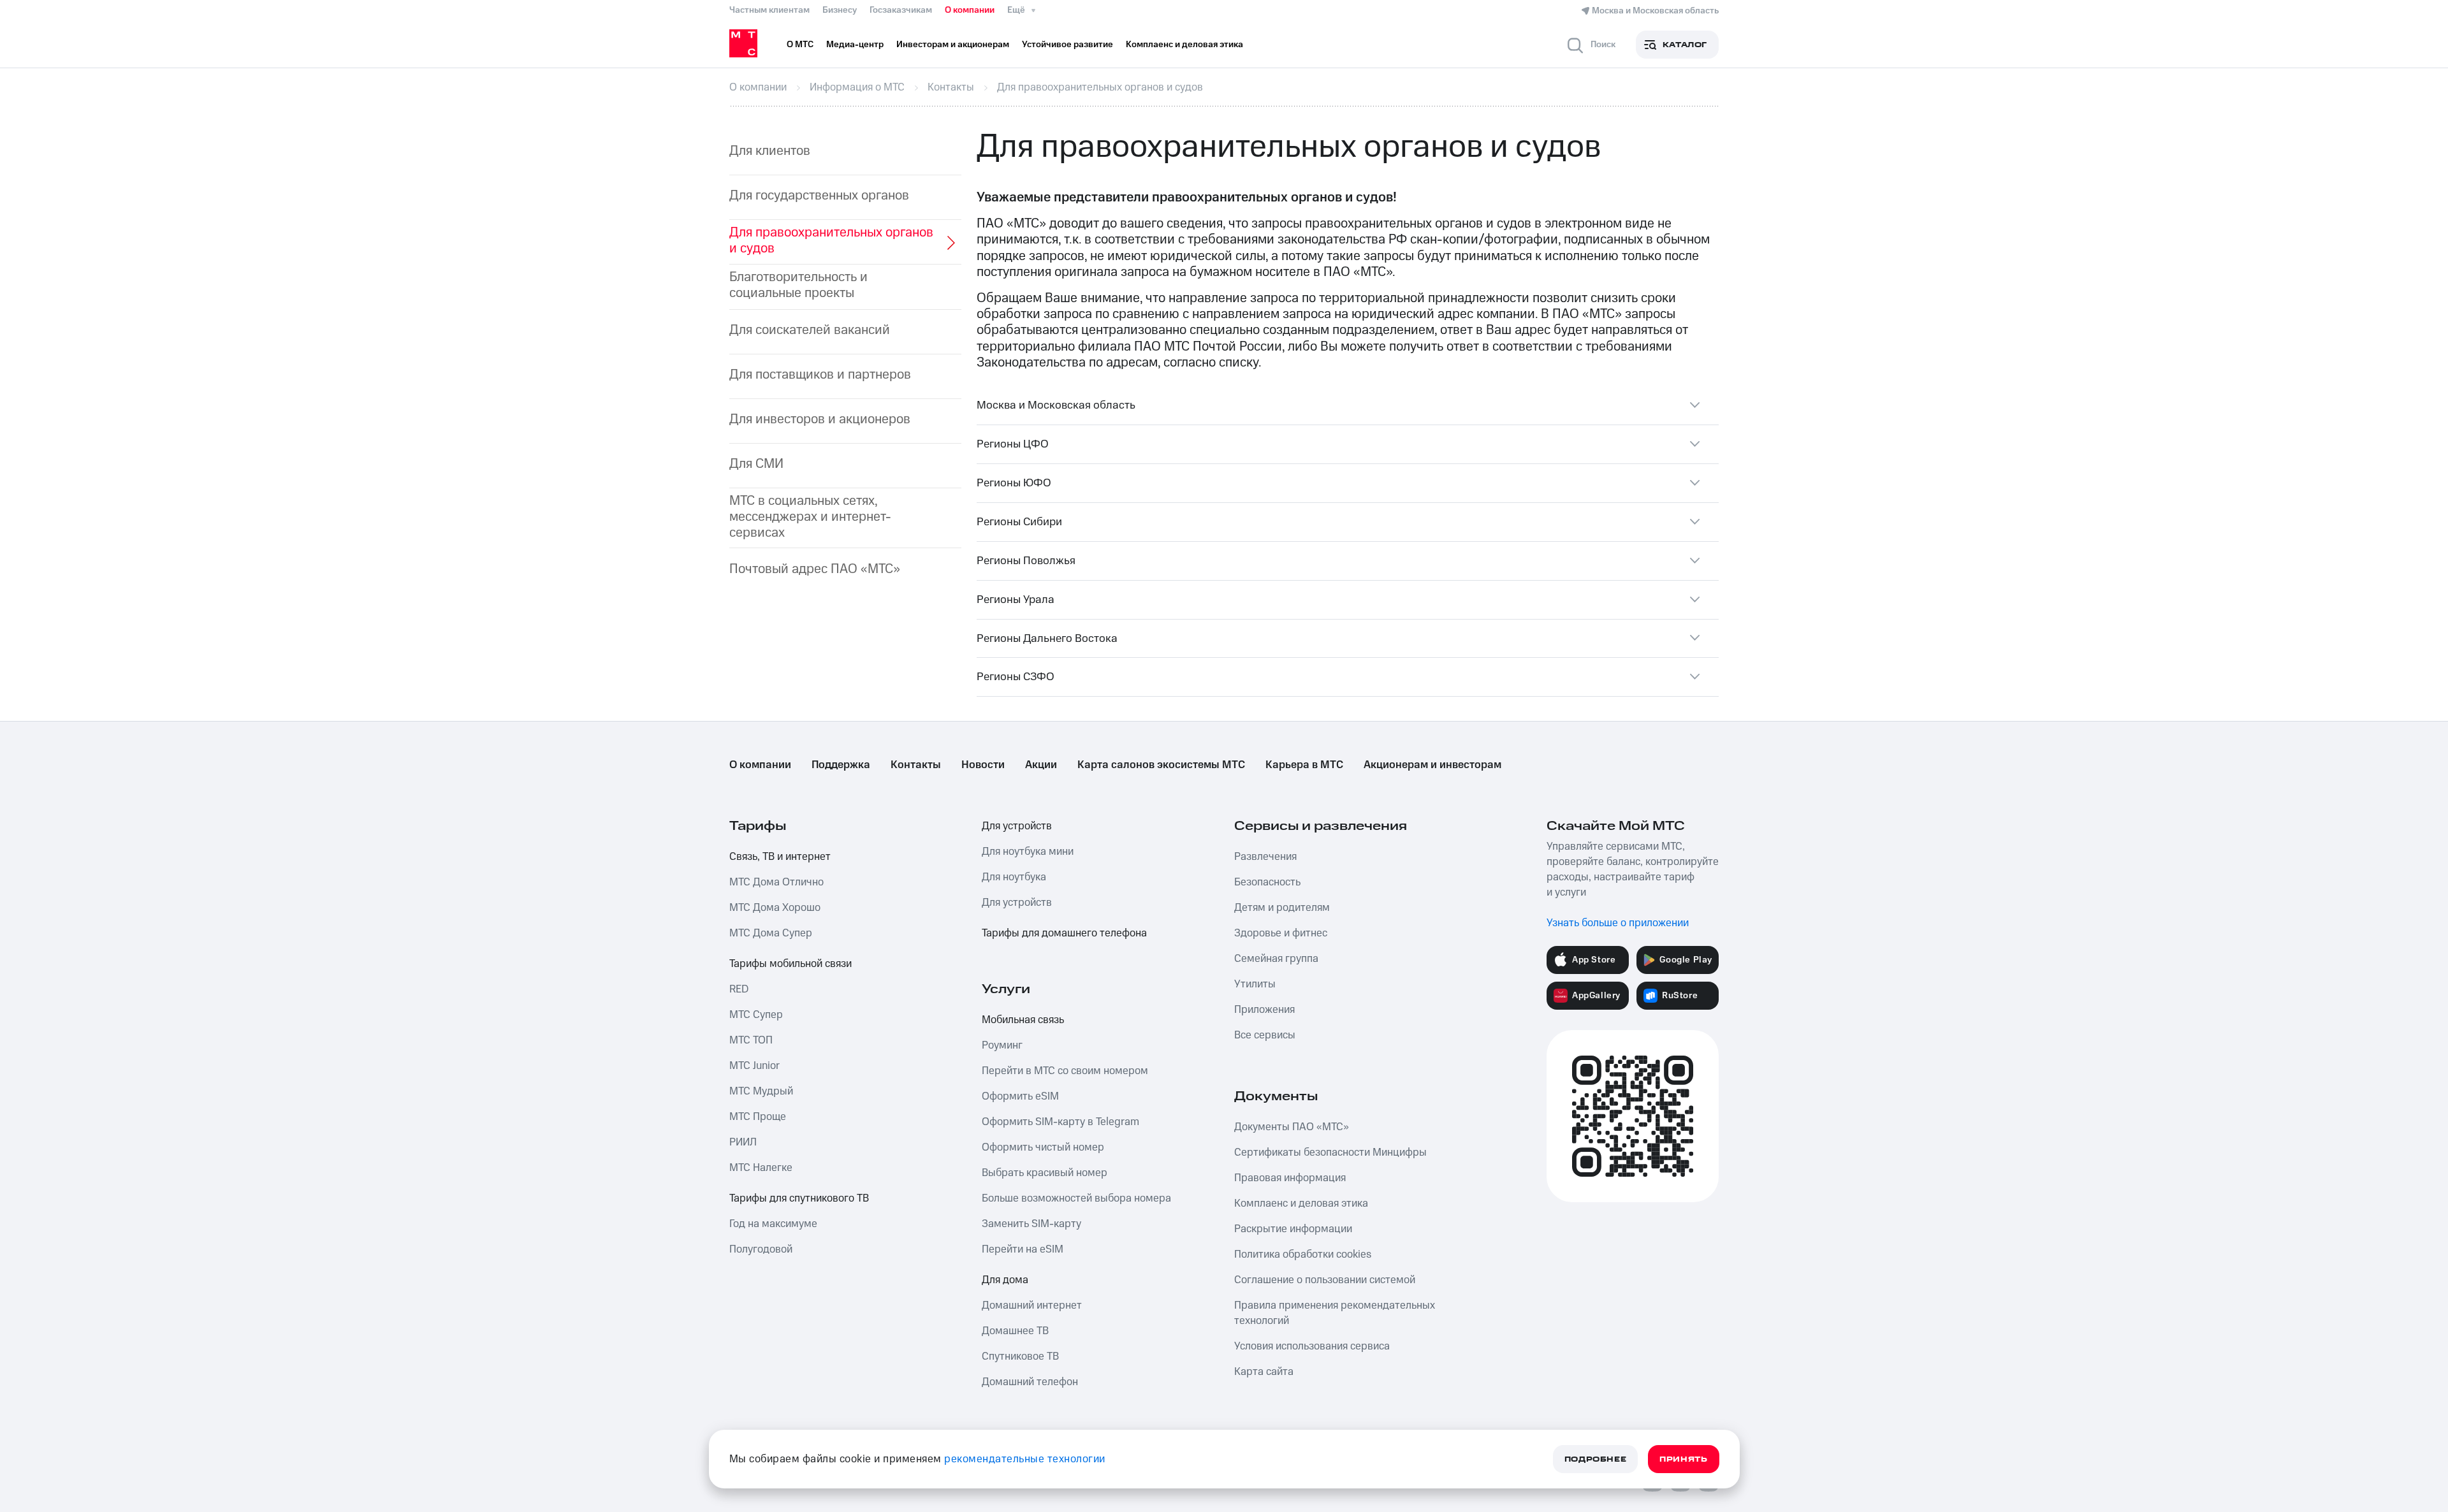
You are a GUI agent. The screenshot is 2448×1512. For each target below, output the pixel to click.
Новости (983, 765)
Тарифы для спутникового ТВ (799, 1198)
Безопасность (1267, 882)
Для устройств (1017, 826)
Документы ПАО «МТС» (1292, 1127)
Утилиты (1255, 984)
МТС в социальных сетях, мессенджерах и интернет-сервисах (810, 517)
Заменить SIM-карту (1031, 1224)
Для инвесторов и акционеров (820, 419)
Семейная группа (1276, 959)
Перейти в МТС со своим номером (1065, 1071)
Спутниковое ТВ (1020, 1356)
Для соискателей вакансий (810, 330)
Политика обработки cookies (1303, 1254)
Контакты (916, 765)
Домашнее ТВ (1015, 1331)
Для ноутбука (1014, 877)
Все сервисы (1265, 1035)
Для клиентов (770, 151)
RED (739, 989)
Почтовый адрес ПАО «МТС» (815, 569)
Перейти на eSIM (1023, 1249)
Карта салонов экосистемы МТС (1161, 765)
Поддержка (841, 765)
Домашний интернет (1032, 1305)
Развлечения (1265, 857)
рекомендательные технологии (1025, 1459)
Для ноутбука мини (1028, 852)
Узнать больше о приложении (1618, 923)
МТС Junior (754, 1066)
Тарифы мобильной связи (790, 964)
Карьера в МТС (1304, 765)
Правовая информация (1290, 1178)
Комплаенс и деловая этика (1301, 1203)
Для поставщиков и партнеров (820, 374)
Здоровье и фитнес (1281, 933)
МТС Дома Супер (771, 933)
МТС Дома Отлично (776, 882)
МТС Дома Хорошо (775, 908)
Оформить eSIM (1020, 1096)
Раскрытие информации (1293, 1229)
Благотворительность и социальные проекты (798, 285)
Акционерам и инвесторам (1432, 765)
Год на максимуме (773, 1224)
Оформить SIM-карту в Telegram (1060, 1122)
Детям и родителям (1282, 908)
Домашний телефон (1030, 1382)
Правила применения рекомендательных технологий (1335, 1313)
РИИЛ (743, 1142)
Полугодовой (761, 1249)
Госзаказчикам (901, 10)
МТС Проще (758, 1117)
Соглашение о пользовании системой (1325, 1280)
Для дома (1005, 1280)
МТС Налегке (761, 1168)
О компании (970, 10)
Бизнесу (840, 10)
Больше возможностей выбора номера (1076, 1198)
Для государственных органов (819, 195)
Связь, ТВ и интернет (780, 857)
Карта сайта (1264, 1372)
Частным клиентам (769, 10)
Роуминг (1002, 1045)
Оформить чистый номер (1043, 1147)
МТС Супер (756, 1015)
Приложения (1264, 1010)
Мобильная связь (1023, 1020)
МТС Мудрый (761, 1091)
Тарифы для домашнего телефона (1064, 933)
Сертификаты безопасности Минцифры (1330, 1152)
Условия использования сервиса (1312, 1346)
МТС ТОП (751, 1040)
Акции (1041, 765)
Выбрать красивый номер (1045, 1173)
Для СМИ (756, 464)
